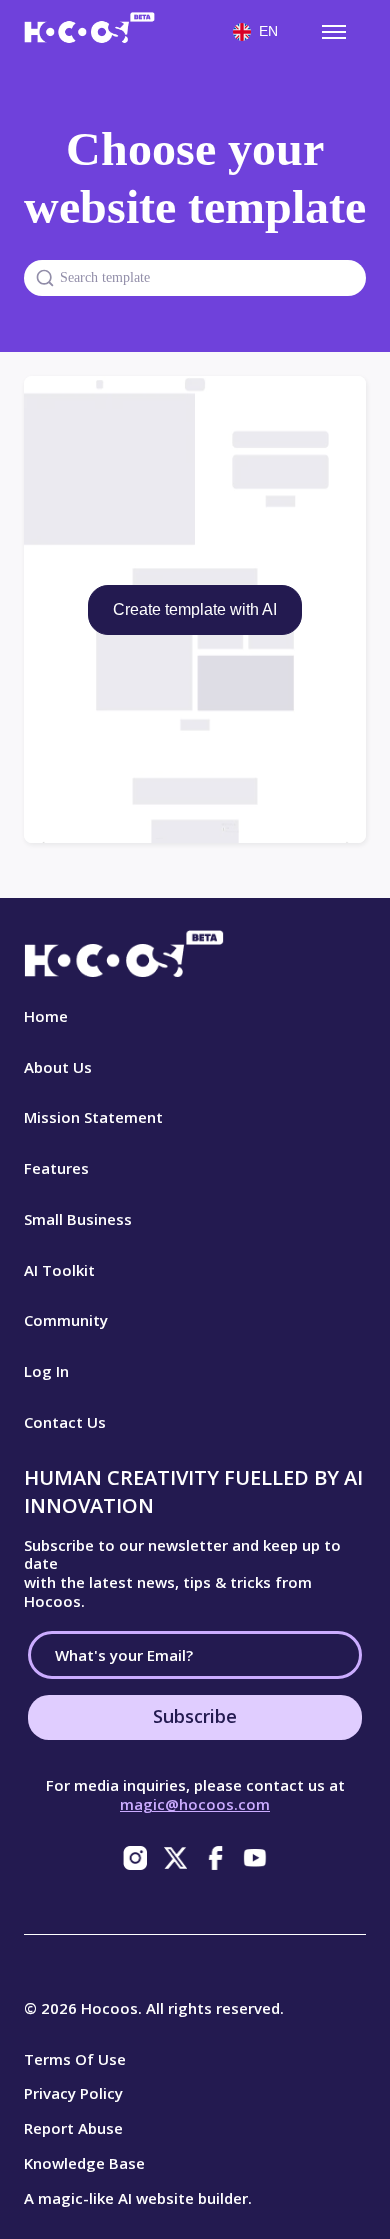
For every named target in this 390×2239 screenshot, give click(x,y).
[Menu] (334, 32)
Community (66, 1320)
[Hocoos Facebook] (215, 1858)
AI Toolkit (59, 1270)
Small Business (78, 1219)
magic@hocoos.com (195, 1804)
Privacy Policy (73, 2093)
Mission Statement (93, 1117)
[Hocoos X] (175, 1858)
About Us (58, 1067)
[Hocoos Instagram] (135, 1858)
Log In (46, 1371)
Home (46, 1016)
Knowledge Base (84, 2163)
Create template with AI (195, 609)
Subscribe (195, 1716)
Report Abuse (73, 2128)
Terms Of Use (75, 2059)
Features (56, 1168)
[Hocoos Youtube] (255, 1858)
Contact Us (65, 1422)
